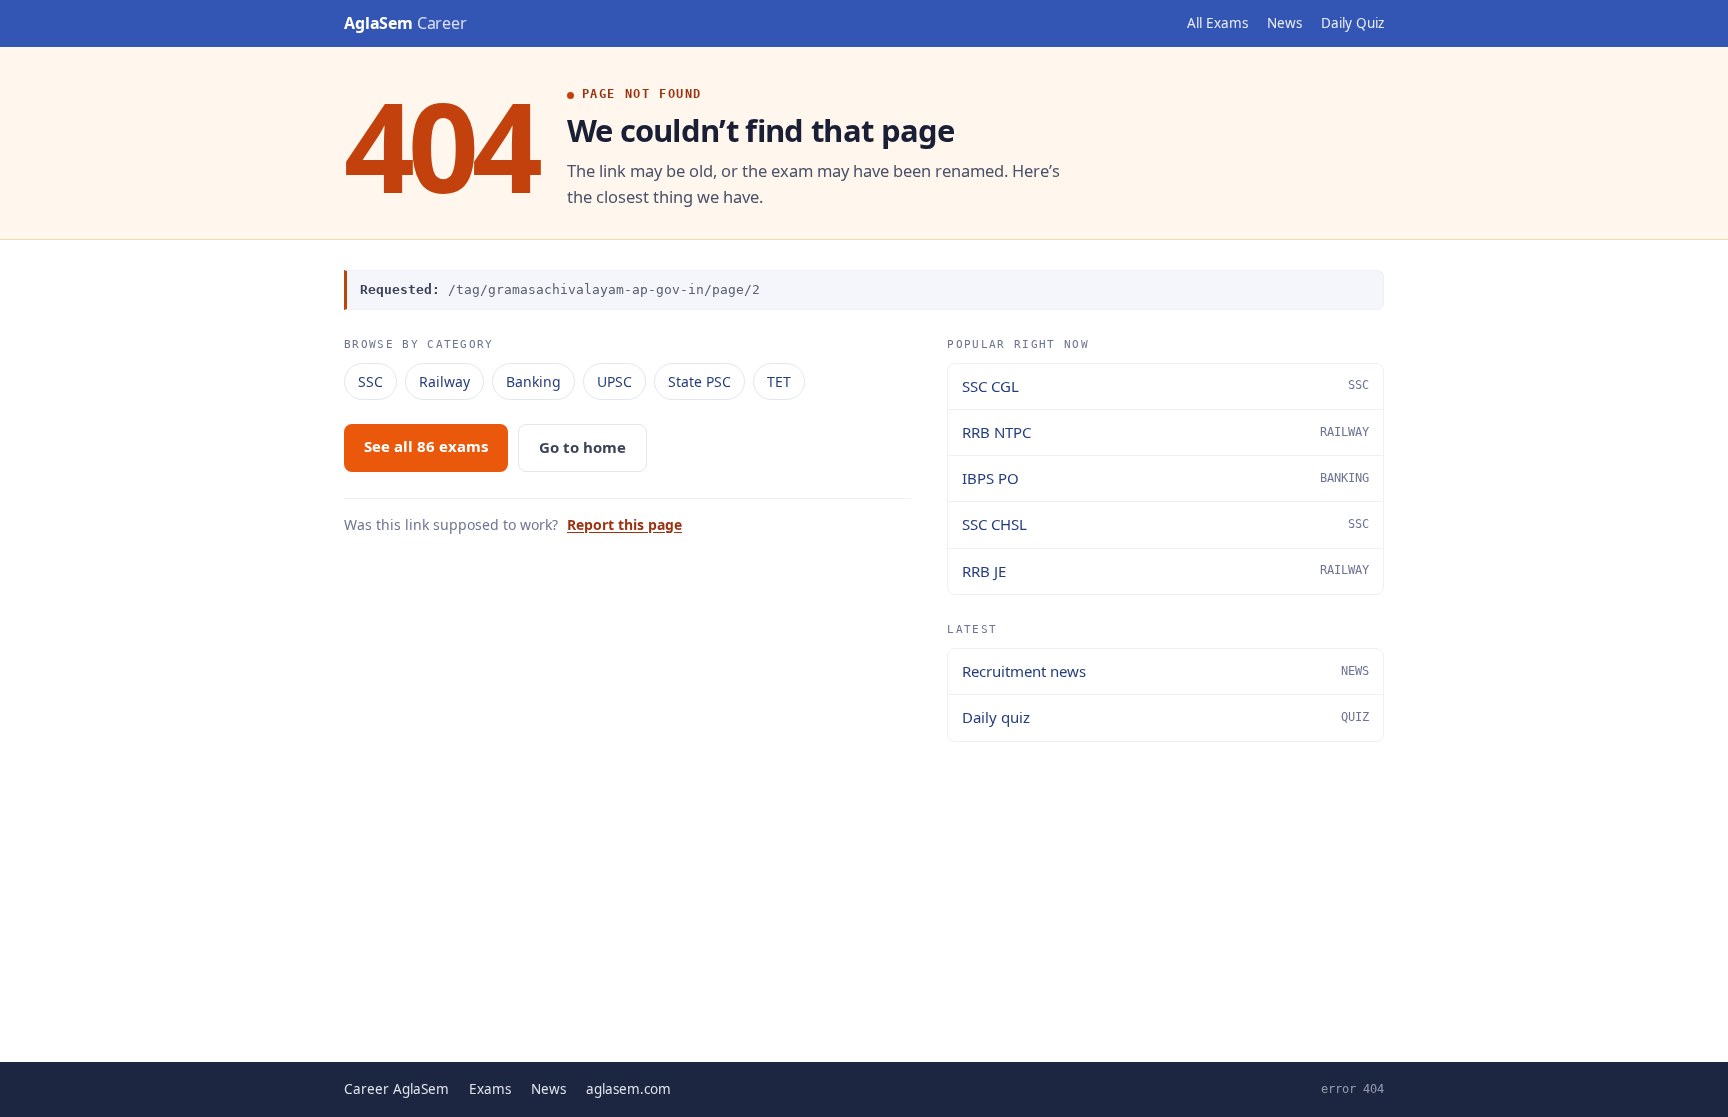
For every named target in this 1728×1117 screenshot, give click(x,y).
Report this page (624, 524)
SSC (370, 381)
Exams (490, 1089)
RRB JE (1165, 571)
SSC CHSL (1165, 524)
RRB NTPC (1165, 432)
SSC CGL (1165, 386)
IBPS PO (1165, 478)
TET (779, 381)
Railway (444, 381)
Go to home (582, 447)
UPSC (614, 381)
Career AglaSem (396, 1089)
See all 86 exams (426, 446)
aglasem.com (628, 1089)
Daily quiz (1165, 717)
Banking (533, 381)
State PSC (699, 381)
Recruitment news (1165, 671)
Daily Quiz (1352, 23)
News (1284, 23)
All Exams (1217, 23)
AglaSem (405, 23)
